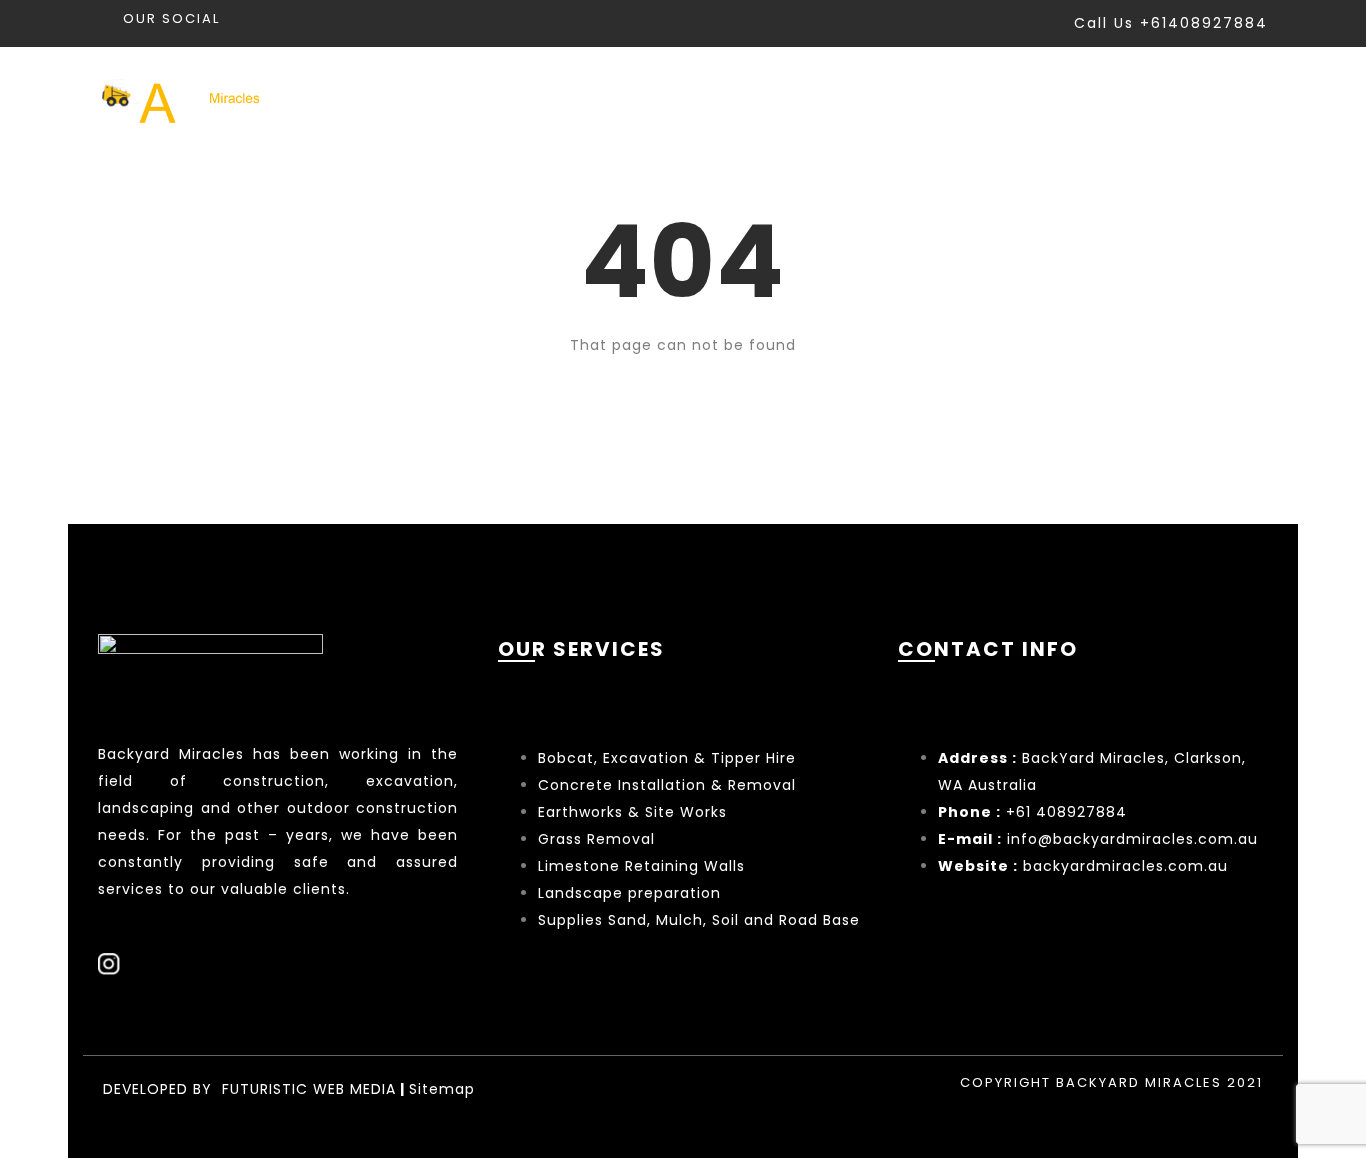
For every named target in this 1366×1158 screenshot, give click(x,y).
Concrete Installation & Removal (667, 785)
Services (835, 98)
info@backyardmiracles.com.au (1132, 839)
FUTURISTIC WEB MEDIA (309, 1089)
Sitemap (442, 1089)
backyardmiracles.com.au (1125, 866)
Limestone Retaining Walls (641, 866)
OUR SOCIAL (171, 18)
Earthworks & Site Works (632, 812)
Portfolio (968, 98)
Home (721, 98)
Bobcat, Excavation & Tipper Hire (667, 758)
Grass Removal (599, 839)
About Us (1099, 98)
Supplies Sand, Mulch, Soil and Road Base (699, 920)
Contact (1228, 98)
